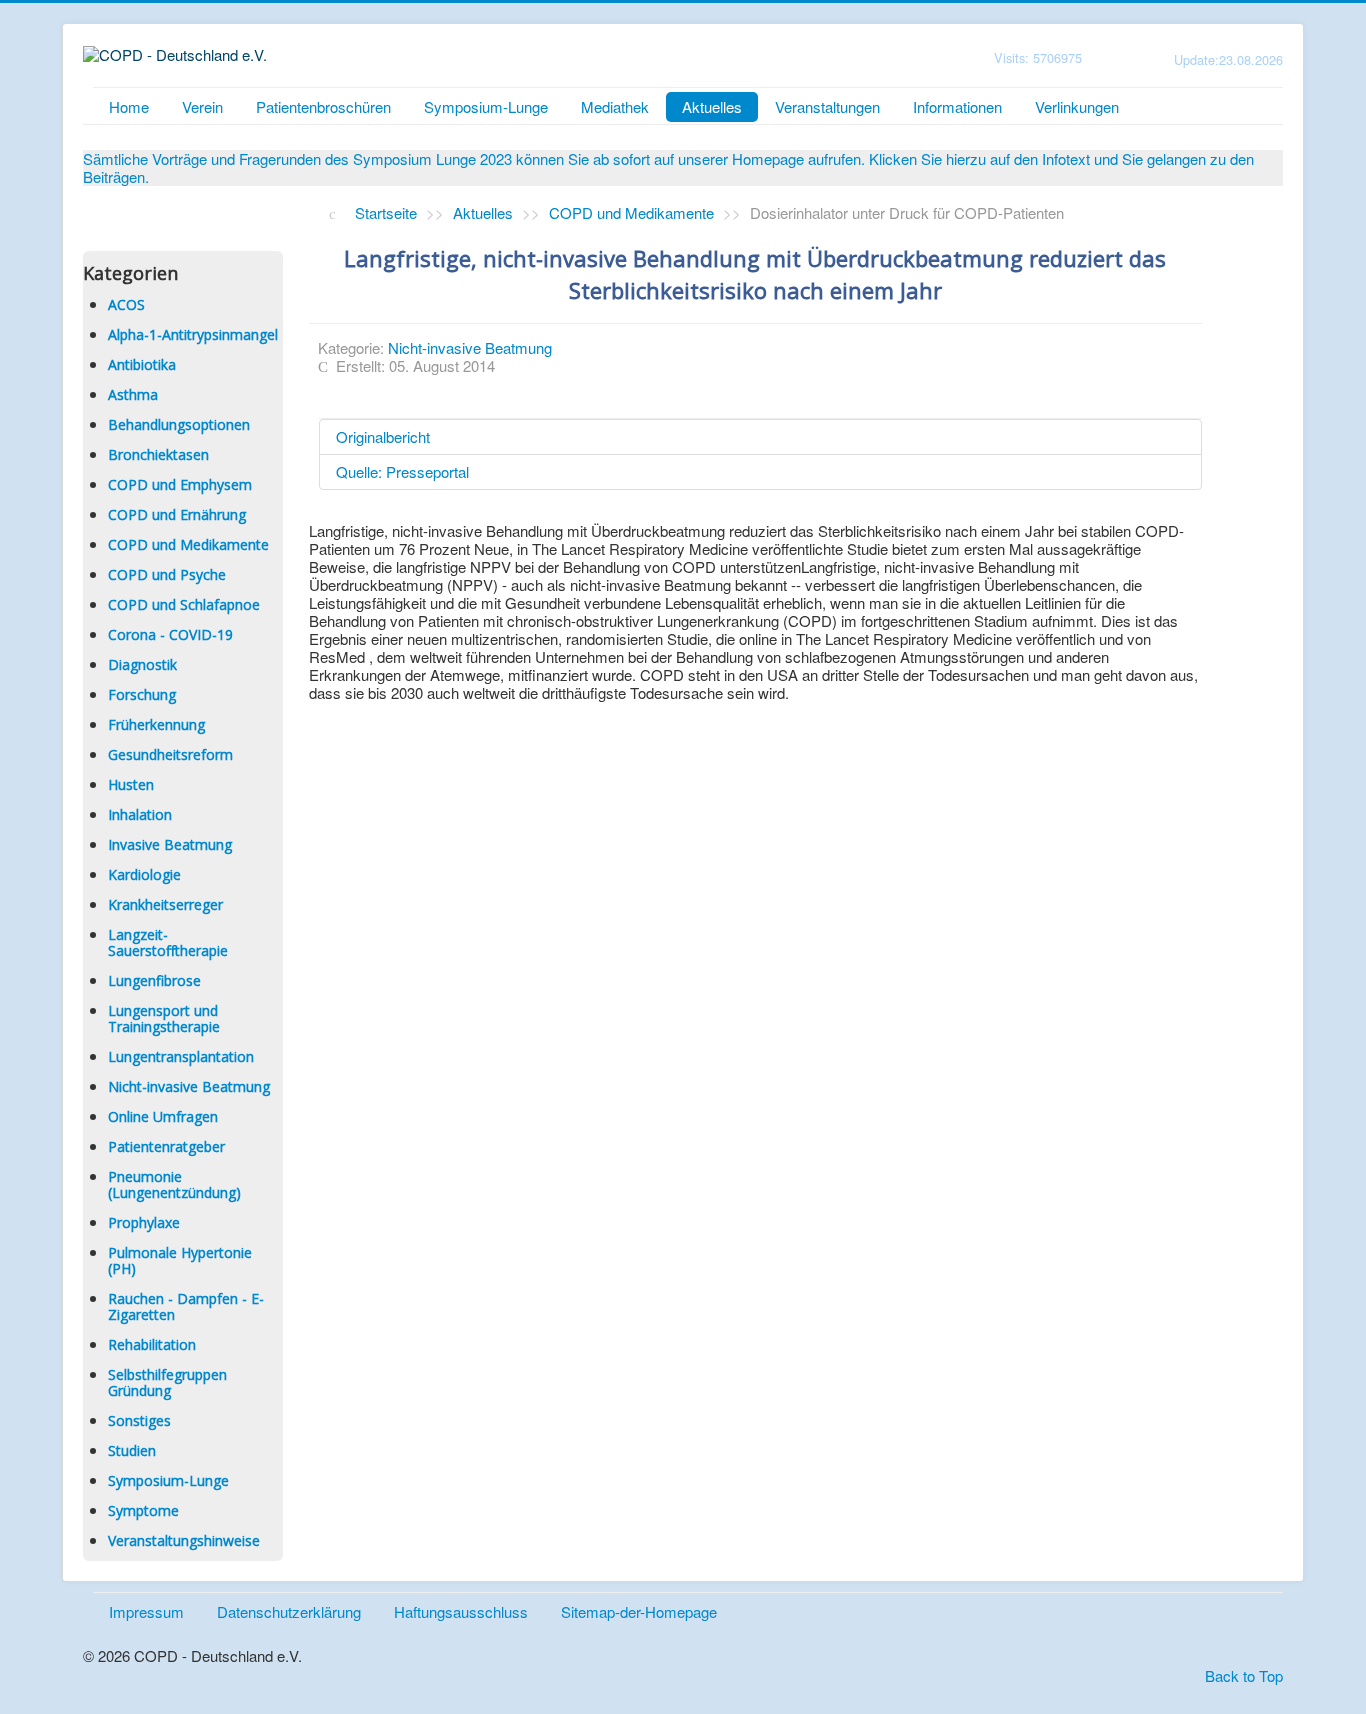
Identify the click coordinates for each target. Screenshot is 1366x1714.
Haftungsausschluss (461, 1611)
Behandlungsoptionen (179, 424)
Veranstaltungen (827, 106)
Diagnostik (142, 664)
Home (129, 106)
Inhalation (140, 814)
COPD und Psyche (167, 574)
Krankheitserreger (165, 904)
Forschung (142, 694)
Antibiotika (142, 364)
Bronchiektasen (158, 454)
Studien (132, 1450)
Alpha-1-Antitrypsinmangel (193, 334)
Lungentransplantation (181, 1056)
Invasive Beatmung (170, 844)
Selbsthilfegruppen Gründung (167, 1382)
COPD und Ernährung (177, 514)
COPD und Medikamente (188, 544)
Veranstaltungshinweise (184, 1540)
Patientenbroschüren (323, 106)
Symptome (143, 1510)
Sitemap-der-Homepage (639, 1611)
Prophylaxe (144, 1222)
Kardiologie (144, 874)
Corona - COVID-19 (170, 634)
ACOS (126, 304)
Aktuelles (712, 106)
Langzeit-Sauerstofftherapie (168, 942)
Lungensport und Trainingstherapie (164, 1018)
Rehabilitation (152, 1344)
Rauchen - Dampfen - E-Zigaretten (186, 1306)
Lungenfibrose (154, 980)
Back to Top (1244, 1675)
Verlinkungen (1077, 106)
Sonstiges (139, 1420)
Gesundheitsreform (170, 754)
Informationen (957, 106)
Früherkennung (156, 724)
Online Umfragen (163, 1116)
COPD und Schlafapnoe (184, 604)
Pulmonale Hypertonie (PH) (180, 1260)
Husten (131, 784)
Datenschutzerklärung (289, 1611)
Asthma (133, 394)
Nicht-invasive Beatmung (189, 1086)
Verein (202, 106)
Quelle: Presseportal (402, 471)
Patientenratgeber (166, 1146)
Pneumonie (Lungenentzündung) (174, 1184)
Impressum (146, 1611)
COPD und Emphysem (180, 484)
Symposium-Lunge (486, 106)
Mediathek (615, 106)
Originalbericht (383, 436)
